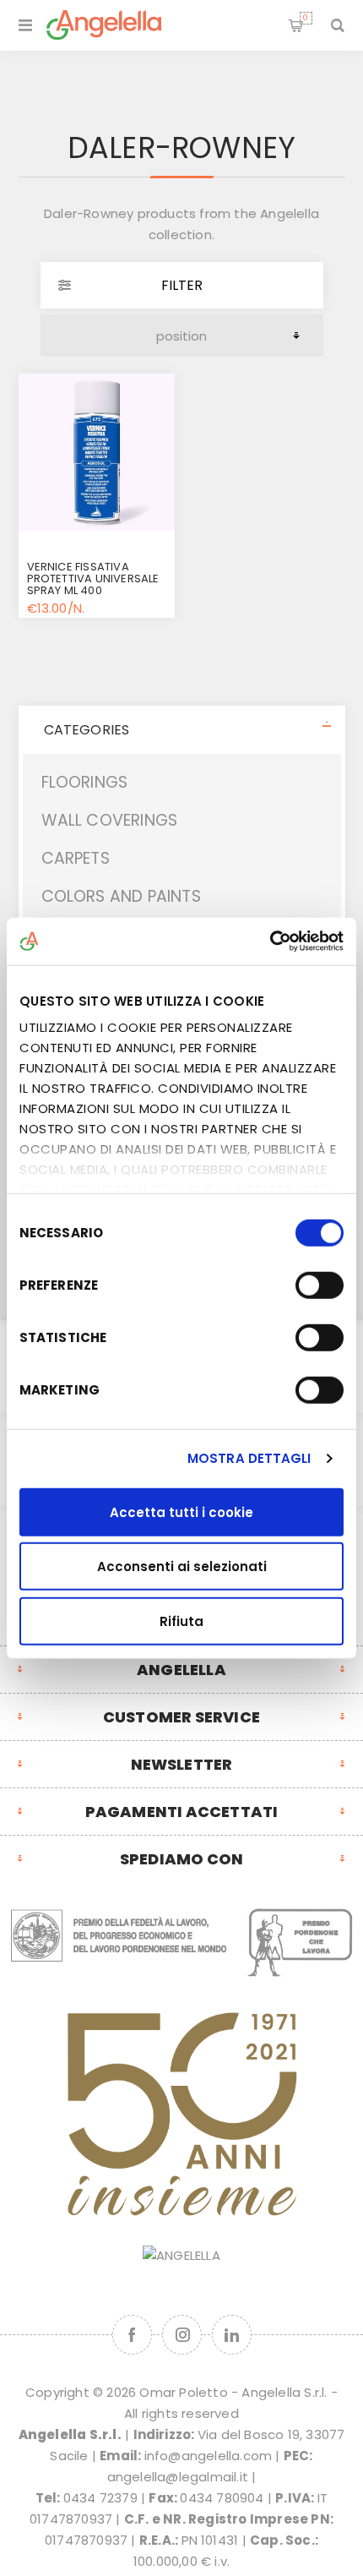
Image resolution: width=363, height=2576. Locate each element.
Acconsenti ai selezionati (182, 1566)
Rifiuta (181, 1621)
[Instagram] (182, 2335)
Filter (182, 285)
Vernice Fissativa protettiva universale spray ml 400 (93, 579)
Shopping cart (306, 18)
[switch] (320, 1285)
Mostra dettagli (249, 1458)
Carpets (76, 858)
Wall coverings (110, 820)
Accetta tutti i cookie (181, 1512)
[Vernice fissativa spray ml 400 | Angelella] (97, 452)
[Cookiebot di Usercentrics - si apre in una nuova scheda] (270, 941)
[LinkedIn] (232, 2335)
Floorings (85, 782)
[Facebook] (132, 2335)
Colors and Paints (121, 896)
